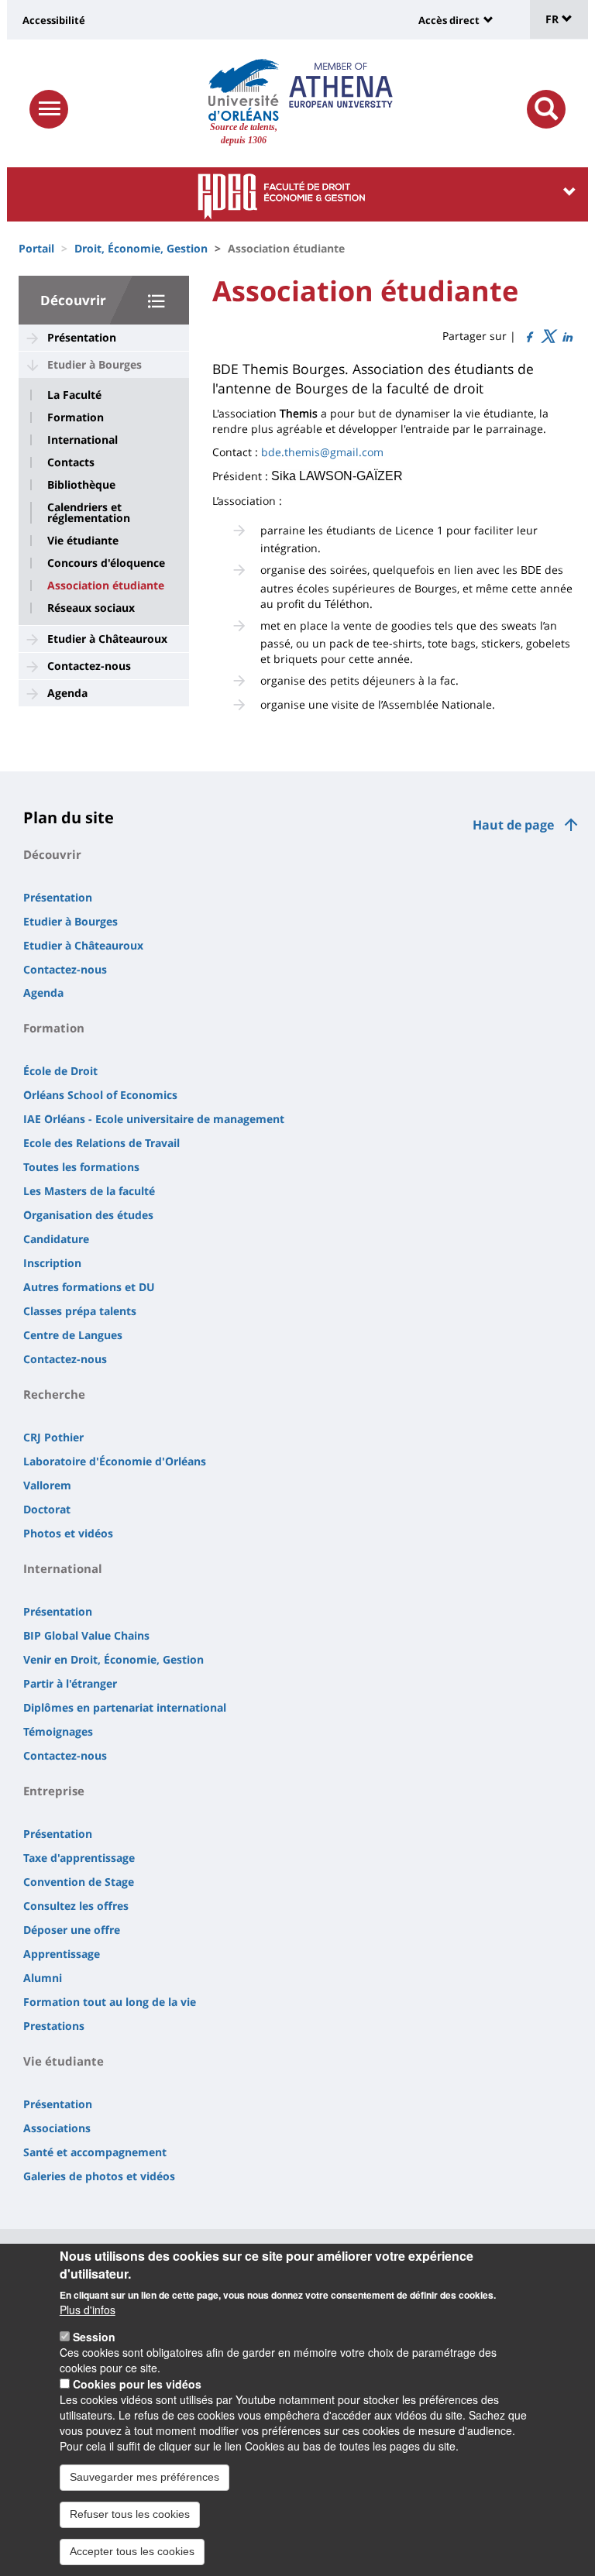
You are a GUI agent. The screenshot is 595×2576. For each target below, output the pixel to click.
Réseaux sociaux (91, 608)
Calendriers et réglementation (89, 513)
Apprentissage (62, 1954)
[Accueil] (244, 90)
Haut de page (513, 825)
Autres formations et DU (89, 1287)
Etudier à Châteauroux (107, 639)
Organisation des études (88, 1215)
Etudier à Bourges (95, 364)
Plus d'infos (88, 2310)
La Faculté (74, 395)
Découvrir (73, 300)
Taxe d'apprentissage (79, 1858)
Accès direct (449, 20)
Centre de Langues (73, 1335)
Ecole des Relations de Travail (101, 1143)
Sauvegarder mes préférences (144, 2477)
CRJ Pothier (53, 1437)
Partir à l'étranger (70, 1683)
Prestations (54, 2026)
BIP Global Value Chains (86, 1635)
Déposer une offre (72, 1930)
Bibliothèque (81, 485)
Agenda (67, 693)
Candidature (56, 1239)
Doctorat (47, 1509)
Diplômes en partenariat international (125, 1707)
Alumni (43, 1978)
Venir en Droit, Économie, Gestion (113, 1659)
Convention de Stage (79, 1882)
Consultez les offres (76, 1906)
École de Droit (60, 1071)
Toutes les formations (81, 1167)
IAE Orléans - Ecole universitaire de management (154, 1119)
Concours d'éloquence (106, 563)
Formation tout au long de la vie (110, 2002)
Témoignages (58, 1731)
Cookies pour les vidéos (137, 2384)
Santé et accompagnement (95, 2152)
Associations (57, 2128)
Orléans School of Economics (100, 1095)
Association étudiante (106, 586)
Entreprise (54, 1791)
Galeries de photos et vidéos (99, 2176)
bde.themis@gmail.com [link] (322, 452)
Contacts (71, 462)
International (83, 440)
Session (94, 2337)
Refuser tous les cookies (130, 2514)
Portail (36, 248)
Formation (76, 417)
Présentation (82, 337)
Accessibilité (54, 20)
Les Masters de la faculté (89, 1191)
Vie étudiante (83, 541)
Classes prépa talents (80, 1311)
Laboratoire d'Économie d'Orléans (115, 1461)
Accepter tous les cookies (132, 2551)
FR (554, 19)
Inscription (52, 1263)
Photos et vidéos (68, 1533)
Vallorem (47, 1485)
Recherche (54, 1394)
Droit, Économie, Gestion (141, 248)
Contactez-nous (89, 666)
